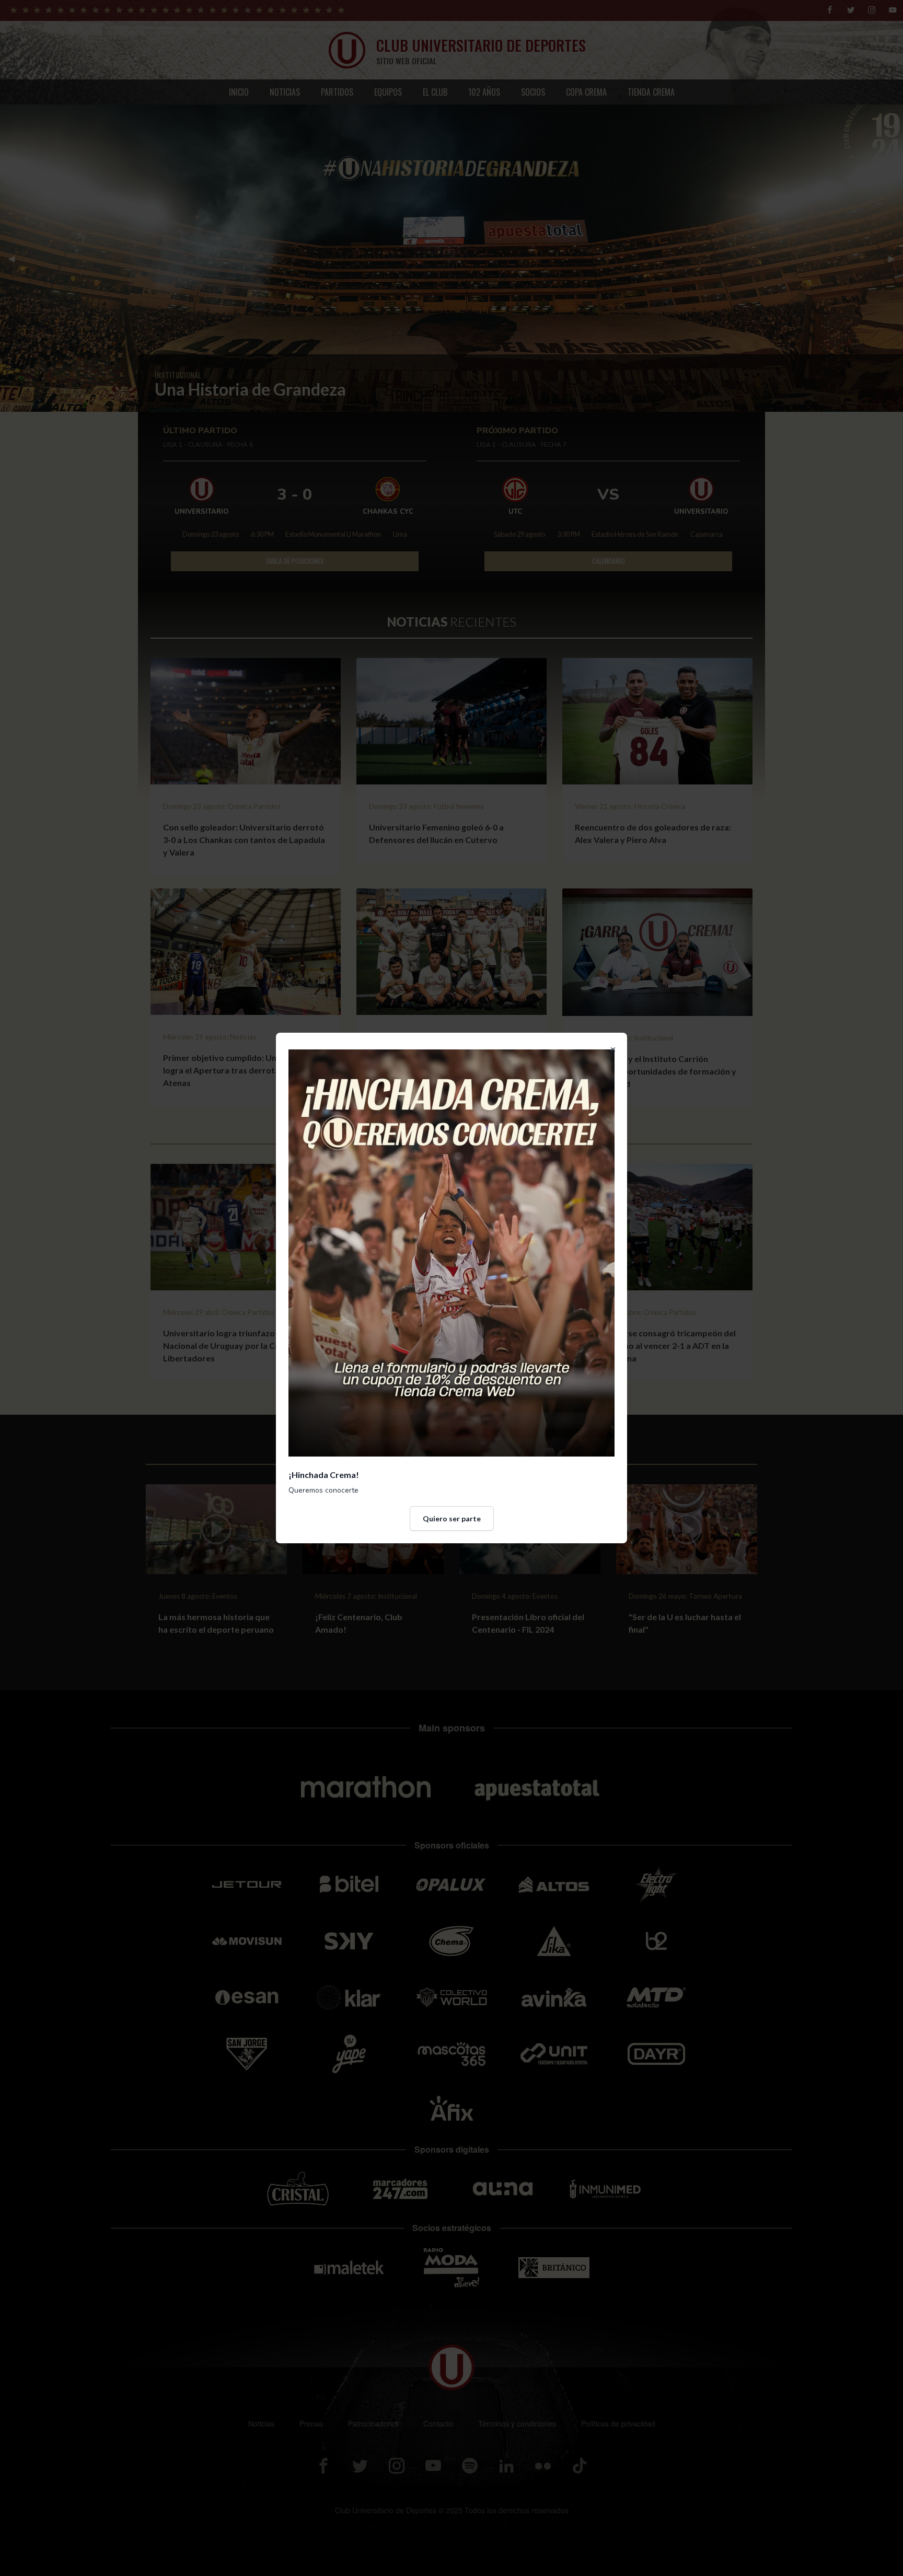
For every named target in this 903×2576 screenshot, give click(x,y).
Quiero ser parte (452, 1518)
